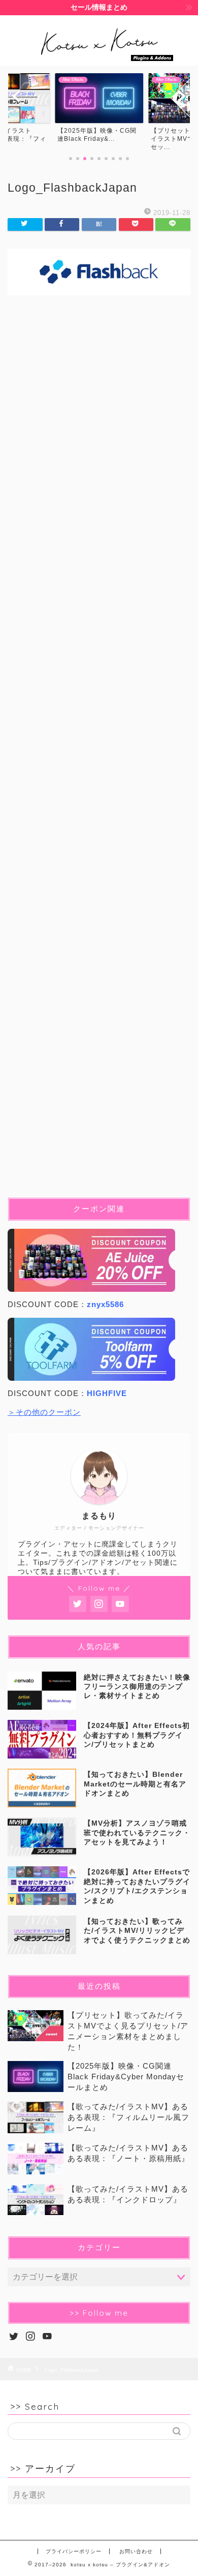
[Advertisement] (99, 754)
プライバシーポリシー (74, 2551)
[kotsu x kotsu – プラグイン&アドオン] (99, 57)
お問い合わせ (136, 2551)
